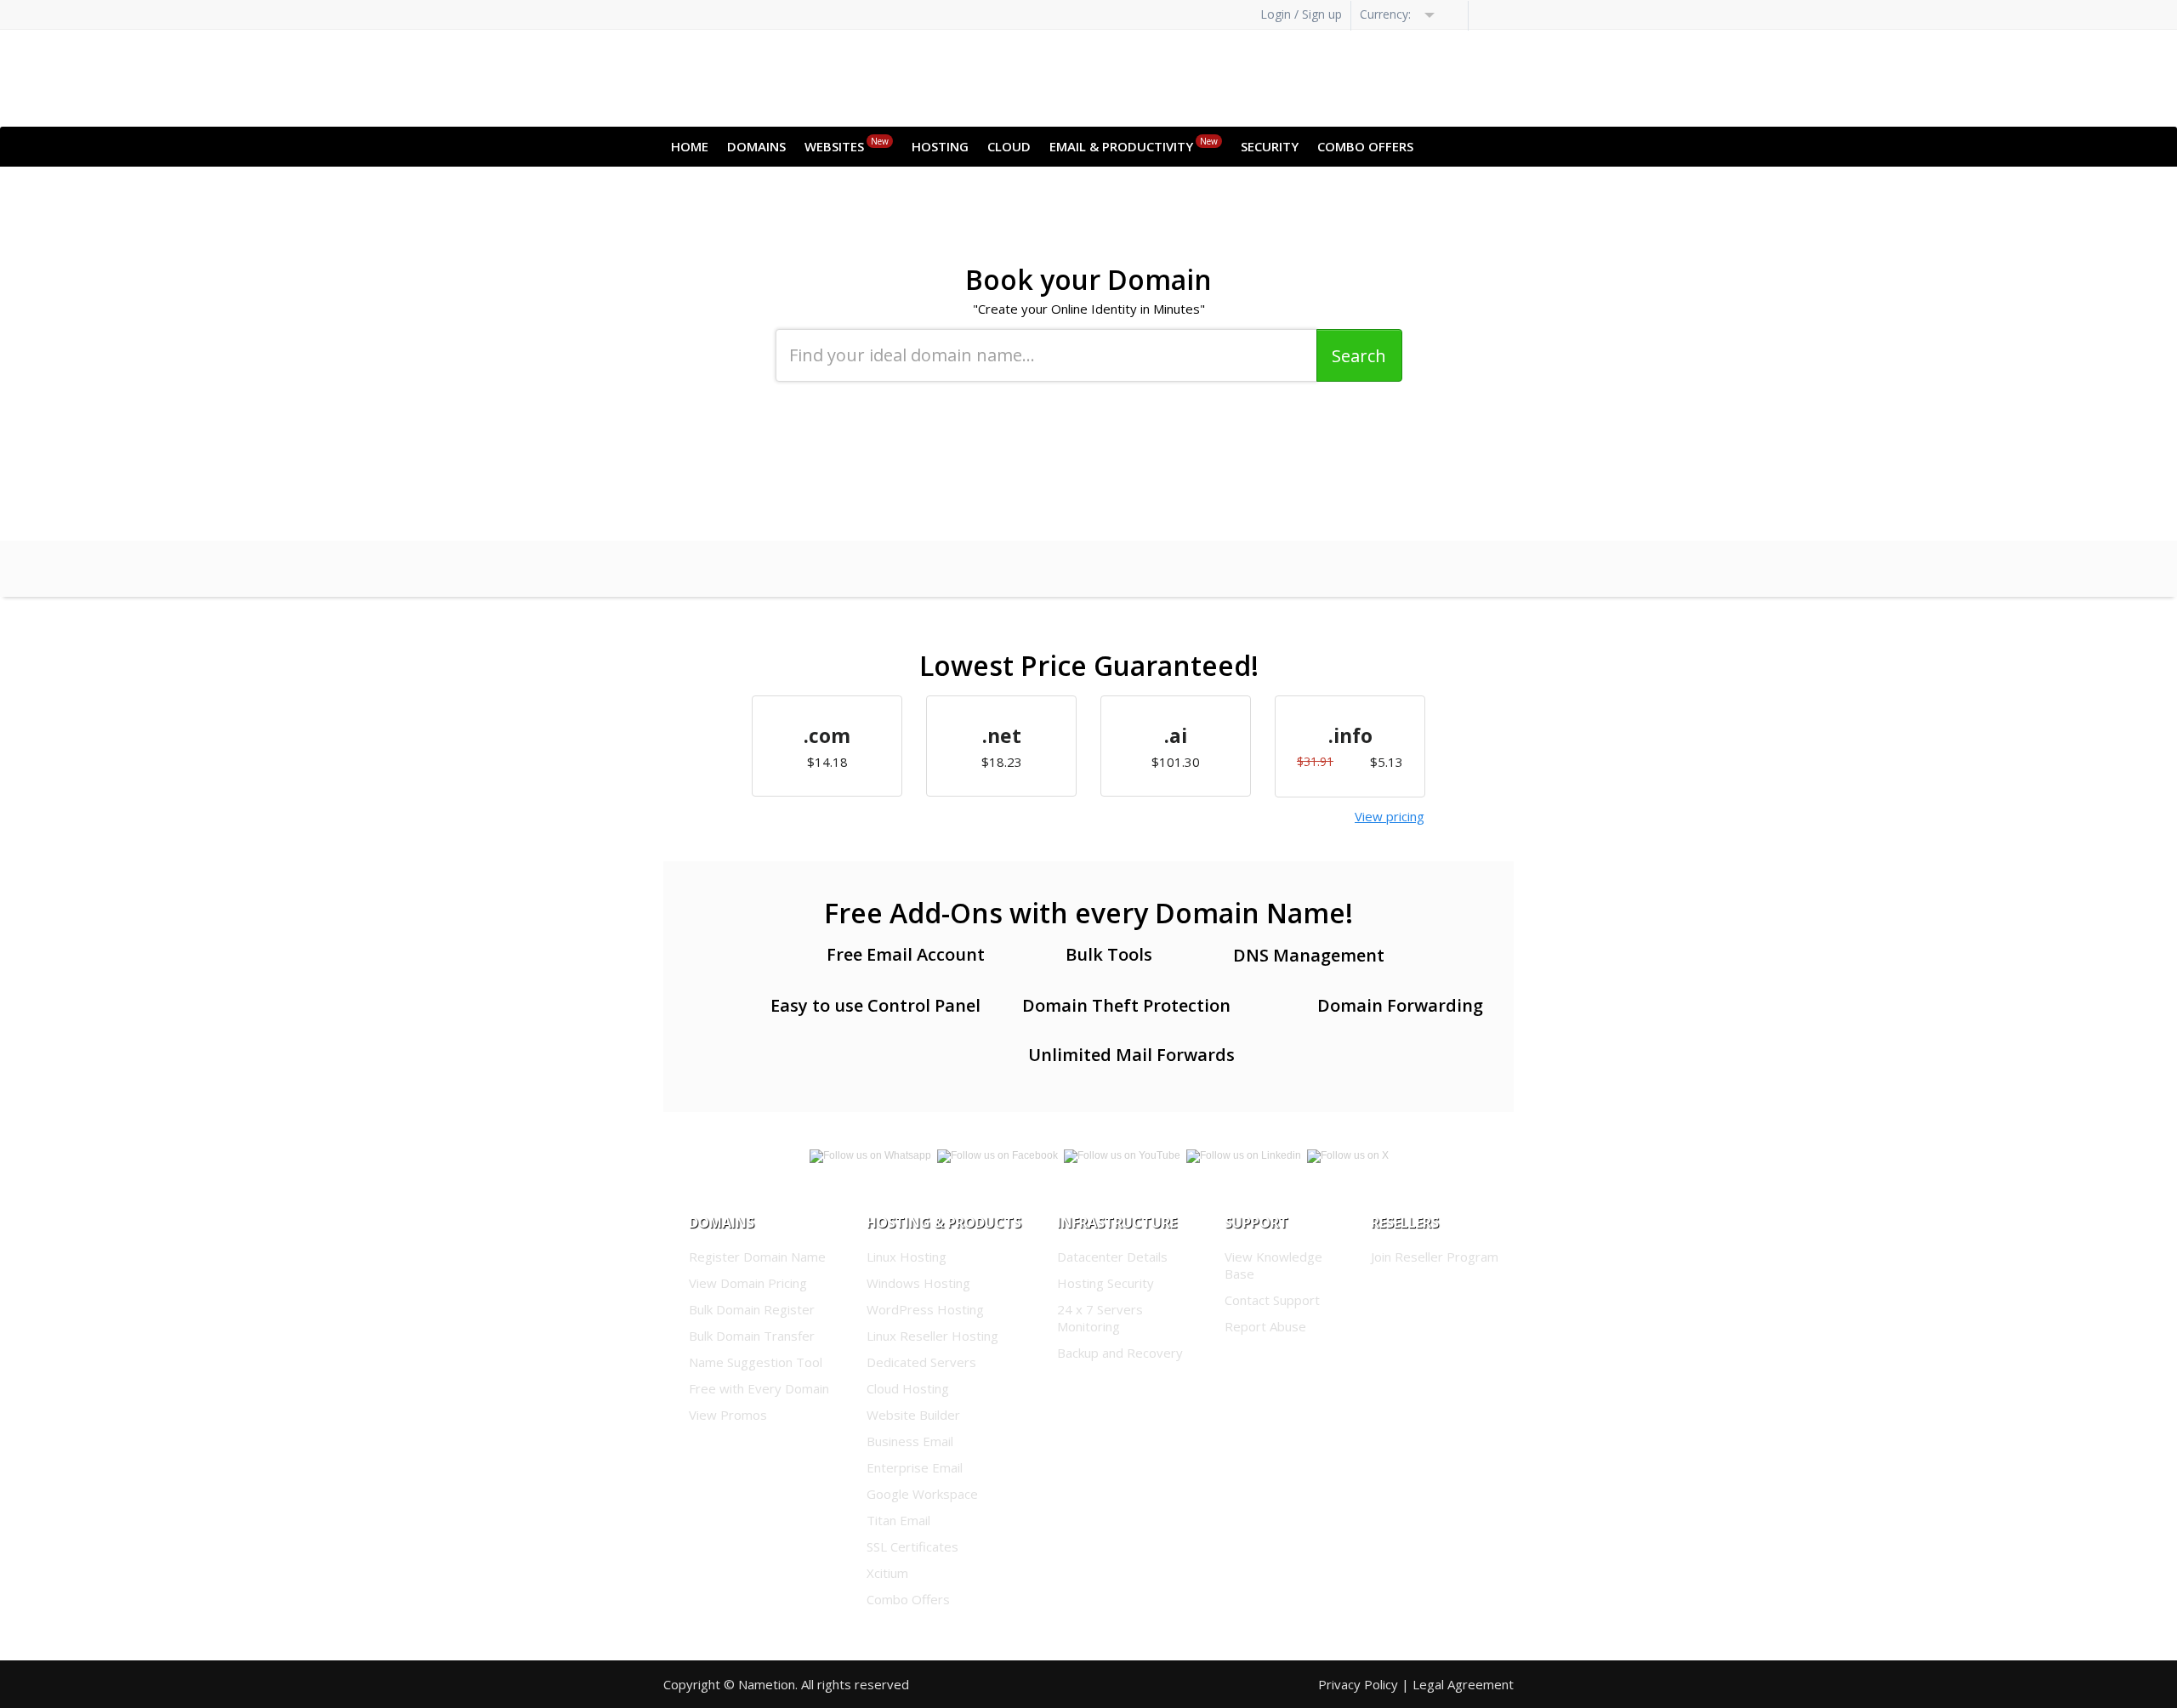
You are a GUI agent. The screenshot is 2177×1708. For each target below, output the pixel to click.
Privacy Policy (1358, 1684)
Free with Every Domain (759, 1388)
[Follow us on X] (1348, 1153)
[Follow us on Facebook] (999, 1153)
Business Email (910, 1441)
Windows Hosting (918, 1283)
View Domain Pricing (748, 1283)
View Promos (728, 1415)
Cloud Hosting (908, 1388)
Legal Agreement (1463, 1684)
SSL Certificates (912, 1546)
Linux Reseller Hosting (932, 1336)
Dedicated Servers (921, 1362)
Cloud (1009, 146)
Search (1359, 356)
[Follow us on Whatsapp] (872, 1153)
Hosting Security (1106, 1283)
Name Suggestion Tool (756, 1362)
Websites (847, 145)
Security (1270, 146)
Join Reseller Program (1435, 1257)
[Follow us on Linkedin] (1123, 1153)
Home (690, 146)
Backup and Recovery (1120, 1353)
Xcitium (887, 1573)
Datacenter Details (1112, 1257)
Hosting (940, 146)
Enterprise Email (915, 1467)
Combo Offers (1365, 146)
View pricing (1390, 816)
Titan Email (898, 1520)
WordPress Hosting (925, 1309)
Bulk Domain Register (752, 1309)
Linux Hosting (907, 1257)
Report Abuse (1265, 1326)
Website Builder (913, 1415)
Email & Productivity (1134, 145)
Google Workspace (922, 1494)
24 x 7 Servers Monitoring (1100, 1318)
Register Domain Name (757, 1257)
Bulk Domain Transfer (752, 1336)
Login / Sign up (1301, 14)
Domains (756, 146)
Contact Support (1272, 1300)
